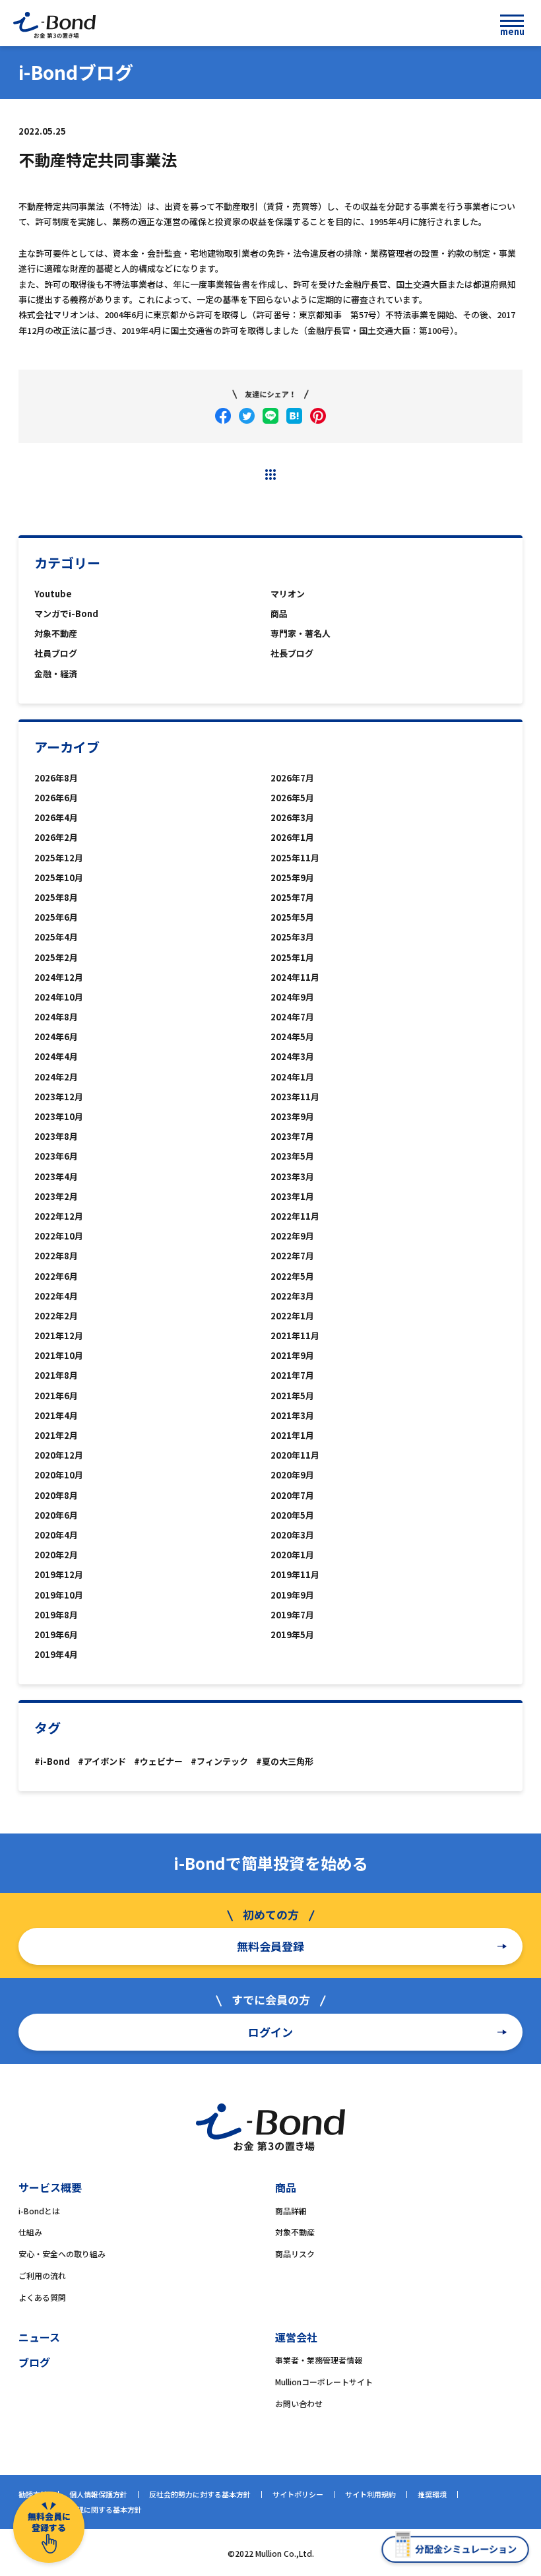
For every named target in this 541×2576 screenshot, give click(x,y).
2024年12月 (59, 977)
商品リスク (295, 2254)
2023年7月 (292, 1136)
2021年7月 (292, 1375)
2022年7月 (292, 1256)
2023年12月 (59, 1097)
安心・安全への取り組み (62, 2254)
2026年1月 (292, 837)
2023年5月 (292, 1156)
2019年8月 (56, 1615)
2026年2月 (56, 837)
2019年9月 (292, 1595)
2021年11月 (295, 1336)
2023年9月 (292, 1116)
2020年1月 (292, 1555)
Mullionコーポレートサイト (324, 2382)
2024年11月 (295, 977)
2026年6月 (56, 798)
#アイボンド (102, 1761)
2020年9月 (292, 1475)
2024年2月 (56, 1077)
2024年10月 (59, 997)
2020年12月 (59, 1455)
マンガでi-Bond (66, 613)
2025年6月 (56, 917)
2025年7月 (292, 897)
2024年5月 (292, 1037)
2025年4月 (56, 937)
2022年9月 (292, 1236)
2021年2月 (56, 1435)
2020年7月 (292, 1495)
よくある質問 (42, 2297)
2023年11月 (295, 1097)
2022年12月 (59, 1216)
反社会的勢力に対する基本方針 (200, 2494)
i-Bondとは (39, 2211)
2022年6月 (56, 1276)
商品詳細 (291, 2211)
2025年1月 (292, 957)
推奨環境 (432, 2494)
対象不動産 (56, 633)
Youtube (53, 594)
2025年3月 (292, 937)
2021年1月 (292, 1435)
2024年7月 (292, 1017)
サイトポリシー (298, 2494)
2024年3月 (292, 1056)
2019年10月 (59, 1595)
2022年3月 (292, 1296)
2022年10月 (59, 1236)
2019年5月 (292, 1635)
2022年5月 (292, 1276)
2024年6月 (56, 1037)
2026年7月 (292, 778)
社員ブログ (56, 653)
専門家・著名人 (301, 633)
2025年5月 (292, 917)
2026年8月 (56, 778)
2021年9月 (292, 1355)
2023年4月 (56, 1176)
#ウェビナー (158, 1761)
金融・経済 (56, 674)
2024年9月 (292, 997)
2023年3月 (292, 1176)
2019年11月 (295, 1574)
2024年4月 (56, 1056)
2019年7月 (292, 1615)
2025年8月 (56, 897)
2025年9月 (292, 877)
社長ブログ (292, 653)
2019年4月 (56, 1654)
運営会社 (296, 2337)
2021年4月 (56, 1415)
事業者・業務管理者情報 (319, 2360)
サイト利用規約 (370, 2494)
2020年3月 (292, 1535)
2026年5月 (292, 798)
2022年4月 (56, 1296)
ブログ (34, 2362)
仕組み (30, 2232)
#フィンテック (219, 1761)
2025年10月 (59, 877)
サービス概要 (50, 2187)
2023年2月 (56, 1196)
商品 (279, 613)
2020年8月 (56, 1495)
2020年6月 (56, 1515)
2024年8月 (56, 1017)
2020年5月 (292, 1515)
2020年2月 (56, 1555)
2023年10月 (59, 1116)
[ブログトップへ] (270, 475)
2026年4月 (56, 817)
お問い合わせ (299, 2403)
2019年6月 (56, 1635)
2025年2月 (56, 957)
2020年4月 (56, 1535)
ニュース (39, 2337)
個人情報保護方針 (98, 2494)
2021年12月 (59, 1336)
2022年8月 (56, 1256)
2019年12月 (59, 1574)
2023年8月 (56, 1136)
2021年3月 (292, 1415)
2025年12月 (59, 858)
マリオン (288, 594)
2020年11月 (295, 1455)
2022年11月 (295, 1216)
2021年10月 (59, 1355)
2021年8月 (56, 1375)
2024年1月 (292, 1077)
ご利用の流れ (42, 2275)
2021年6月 (56, 1396)
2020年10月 (59, 1475)
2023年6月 (56, 1156)
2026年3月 (292, 817)
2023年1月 (292, 1196)
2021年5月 (292, 1396)
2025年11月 (295, 858)
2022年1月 (292, 1316)
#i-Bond (52, 1761)
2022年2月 (56, 1316)
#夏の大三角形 (285, 1761)
